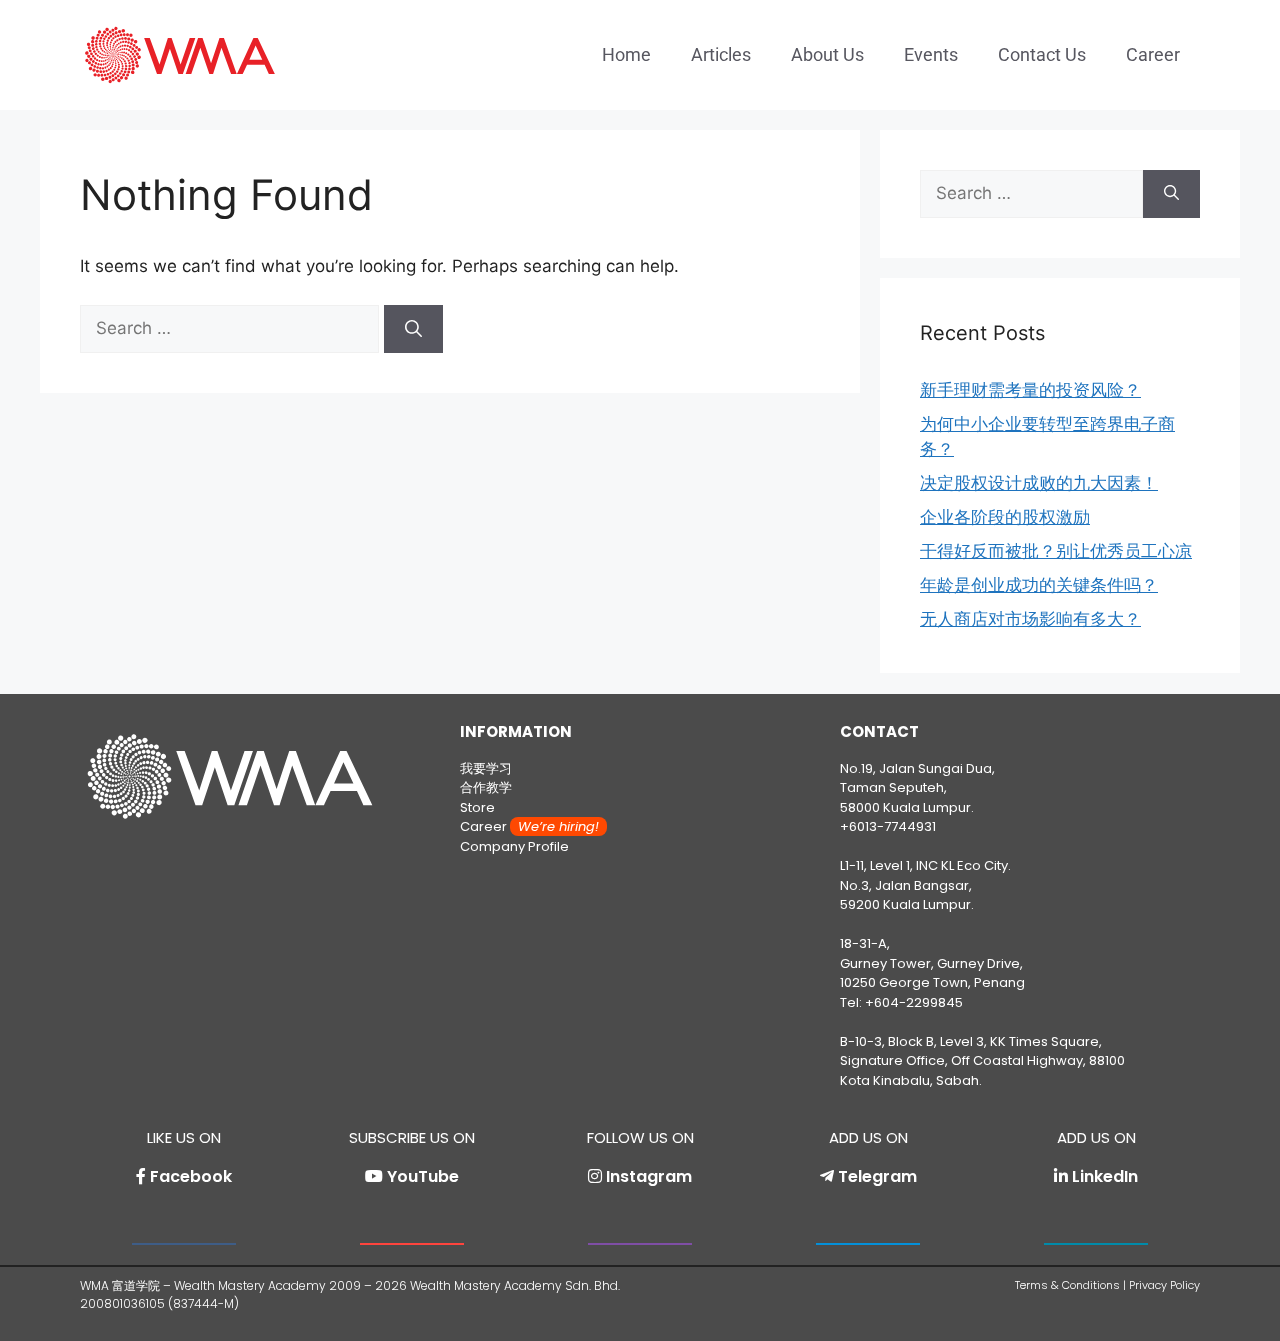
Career (1153, 54)
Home (626, 54)
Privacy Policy (1164, 1285)
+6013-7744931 (888, 826)
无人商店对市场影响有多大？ (1030, 619)
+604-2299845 (914, 1002)
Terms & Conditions (1067, 1285)
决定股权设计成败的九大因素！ (1039, 483)
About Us (827, 54)
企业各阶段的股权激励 (1005, 517)
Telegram (877, 1176)
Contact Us (1042, 54)
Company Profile (514, 846)
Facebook (191, 1176)
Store (477, 807)
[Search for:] (232, 328)
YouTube (423, 1176)
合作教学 (486, 787)
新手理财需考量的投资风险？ (1030, 390)
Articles (721, 54)
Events (931, 54)
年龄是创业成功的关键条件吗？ (1039, 585)
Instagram (649, 1176)
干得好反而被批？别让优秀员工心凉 (1056, 551)
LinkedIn (1105, 1176)
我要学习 (486, 768)
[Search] (413, 329)
